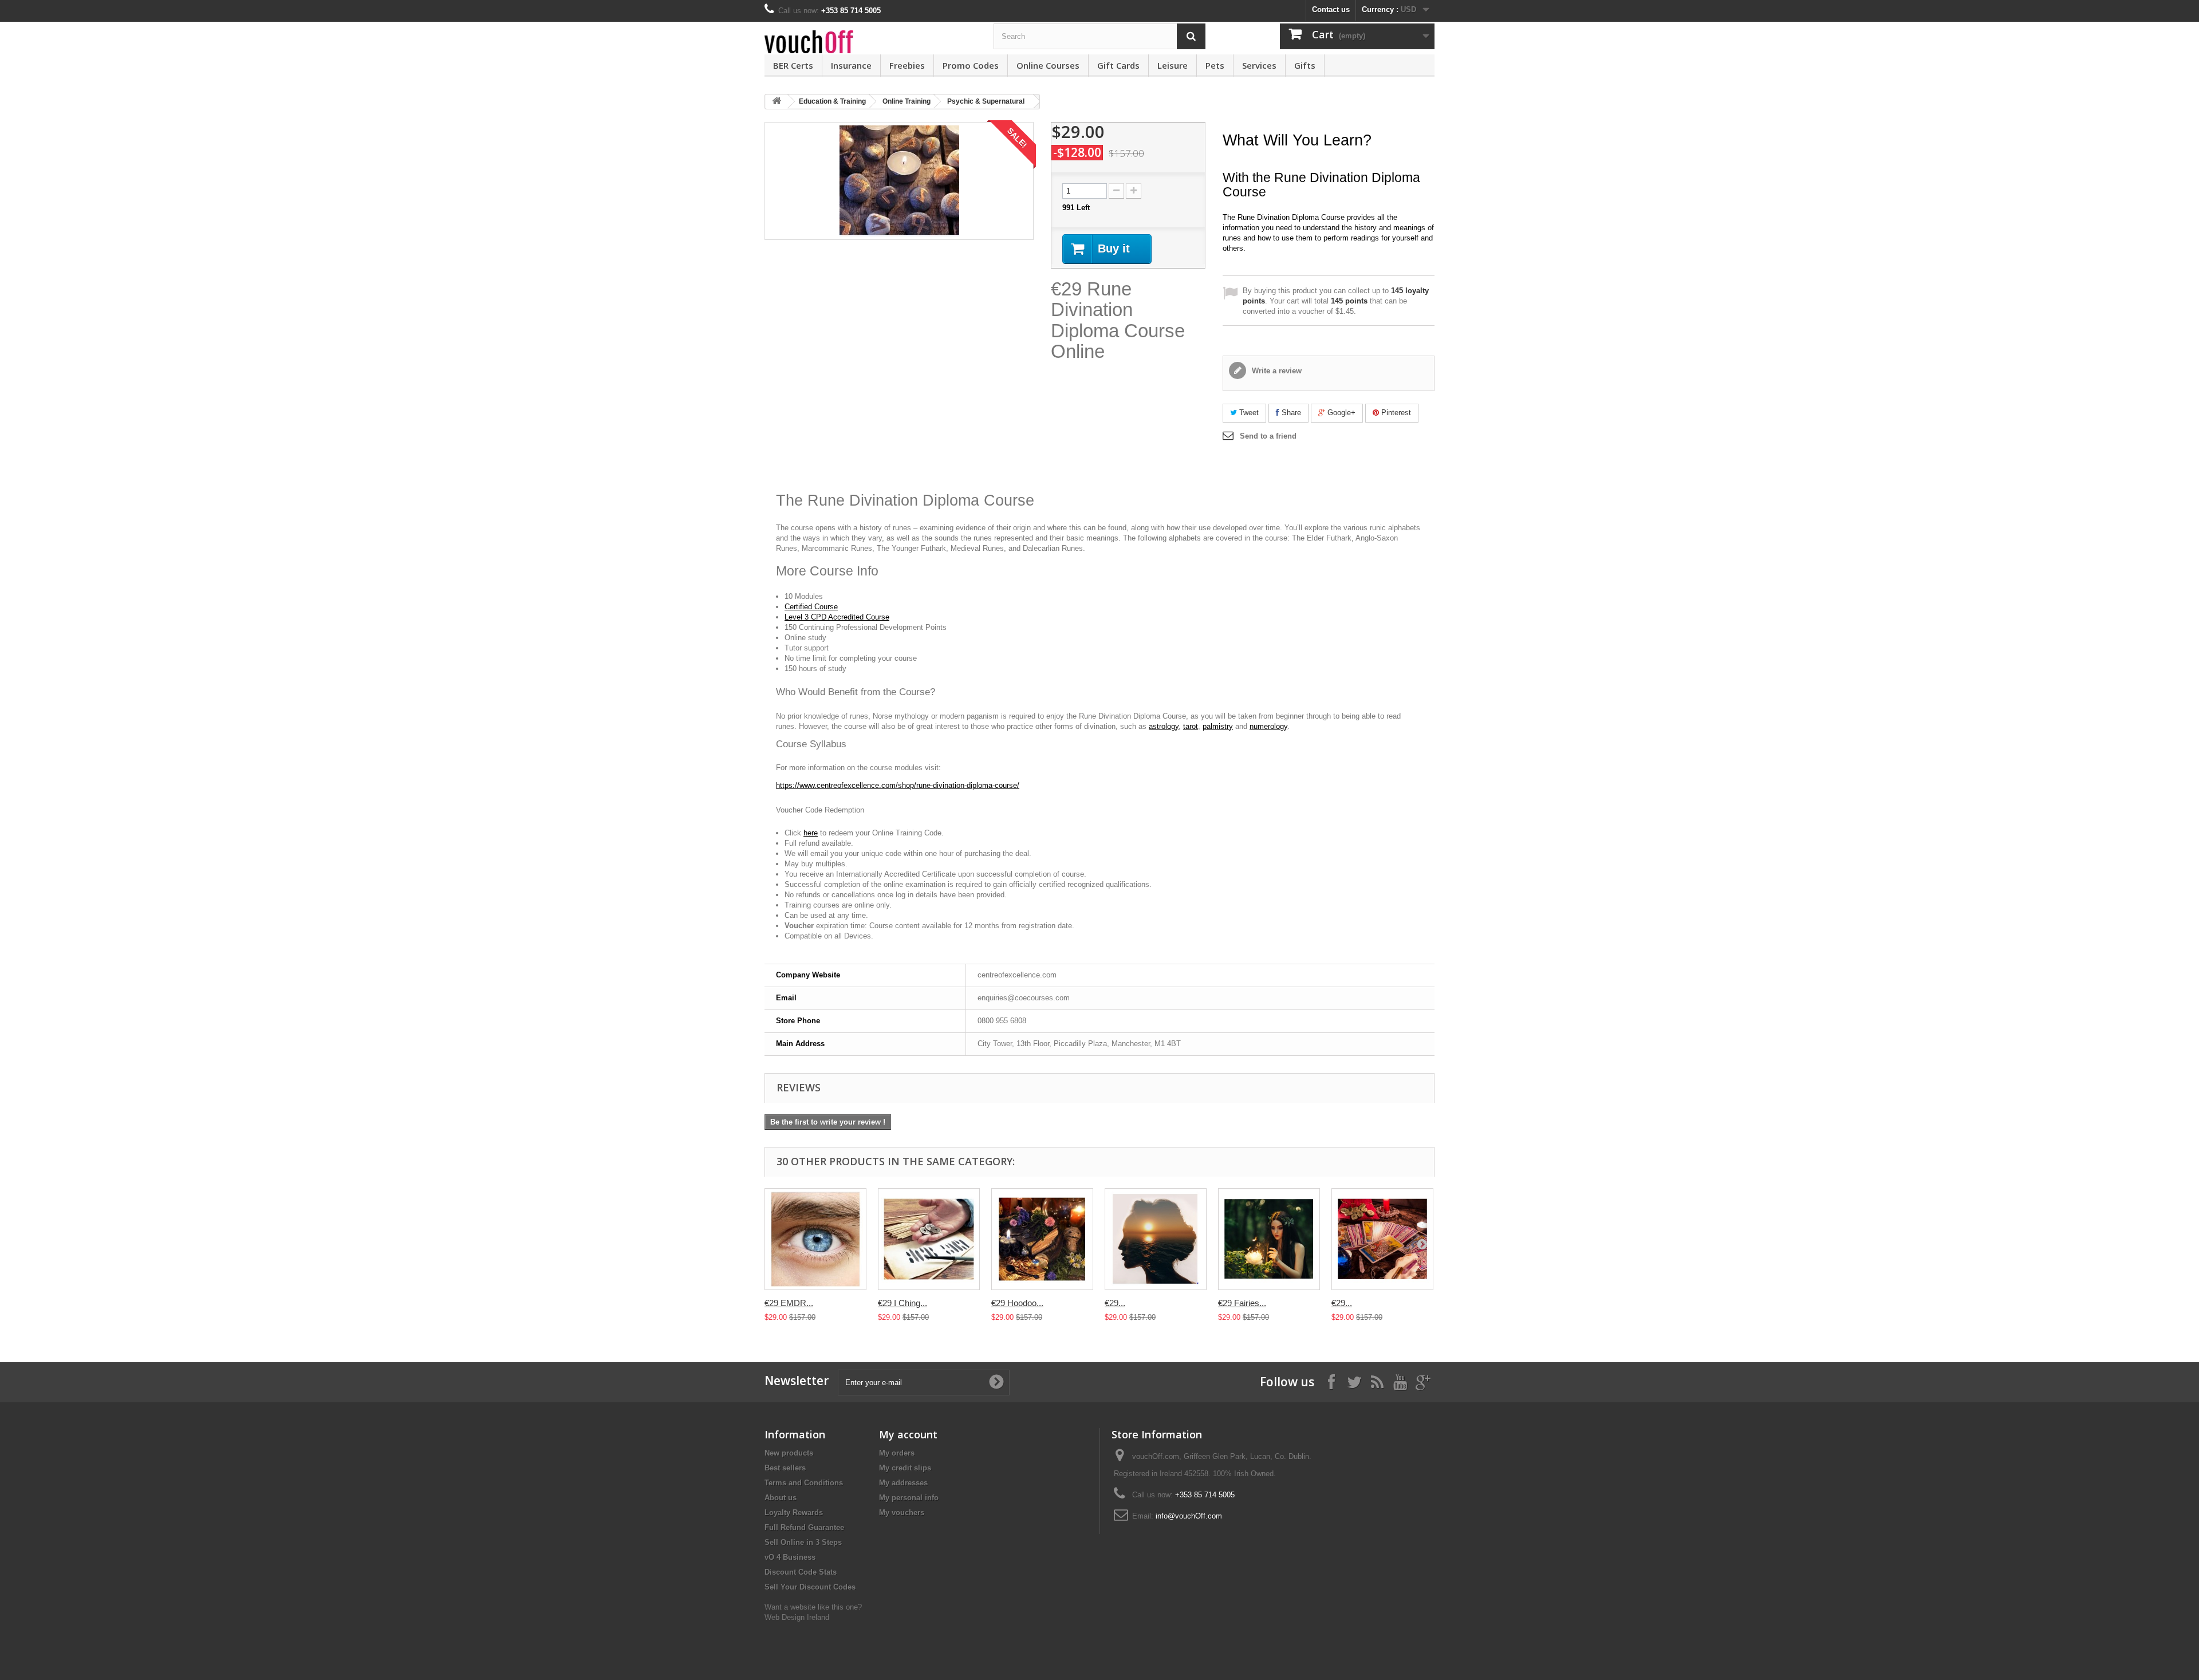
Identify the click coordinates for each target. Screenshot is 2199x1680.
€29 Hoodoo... (1017, 1303)
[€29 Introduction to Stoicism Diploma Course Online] (1156, 1239)
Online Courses (1048, 65)
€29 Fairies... (1242, 1303)
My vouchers (902, 1513)
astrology (1164, 726)
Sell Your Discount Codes (810, 1587)
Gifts (1305, 65)
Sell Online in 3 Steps (803, 1542)
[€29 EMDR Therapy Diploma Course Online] (815, 1239)
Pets (1215, 65)
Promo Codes (971, 65)
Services (1259, 65)
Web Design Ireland (797, 1617)
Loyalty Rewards (794, 1513)
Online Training (907, 101)
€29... (1115, 1303)
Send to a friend (1268, 436)
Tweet (1248, 413)
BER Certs (793, 65)
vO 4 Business (790, 1557)
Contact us (1331, 9)
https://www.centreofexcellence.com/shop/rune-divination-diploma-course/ (898, 785)
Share (1290, 413)
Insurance (851, 65)
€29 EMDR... (789, 1303)
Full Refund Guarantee (804, 1527)
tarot (1191, 726)
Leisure (1173, 65)
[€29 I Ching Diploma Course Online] (929, 1239)
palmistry (1218, 726)
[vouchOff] (870, 42)
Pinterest (1395, 413)
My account (908, 1434)
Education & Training (832, 101)
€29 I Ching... (903, 1303)
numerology (1268, 726)
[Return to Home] (777, 102)
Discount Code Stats (801, 1572)
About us (781, 1498)
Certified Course (811, 607)
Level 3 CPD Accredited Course (837, 617)
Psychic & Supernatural (986, 101)
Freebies (907, 65)
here (811, 833)
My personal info (909, 1498)
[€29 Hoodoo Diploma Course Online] (1042, 1239)
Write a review (1276, 371)
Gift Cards (1118, 65)
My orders (897, 1453)
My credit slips (905, 1468)
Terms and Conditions (804, 1483)
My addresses (903, 1483)
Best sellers (785, 1468)
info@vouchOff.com (1189, 1516)
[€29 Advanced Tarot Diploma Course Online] (1382, 1239)
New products (789, 1453)
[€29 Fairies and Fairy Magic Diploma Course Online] (1269, 1239)
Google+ (1340, 413)
